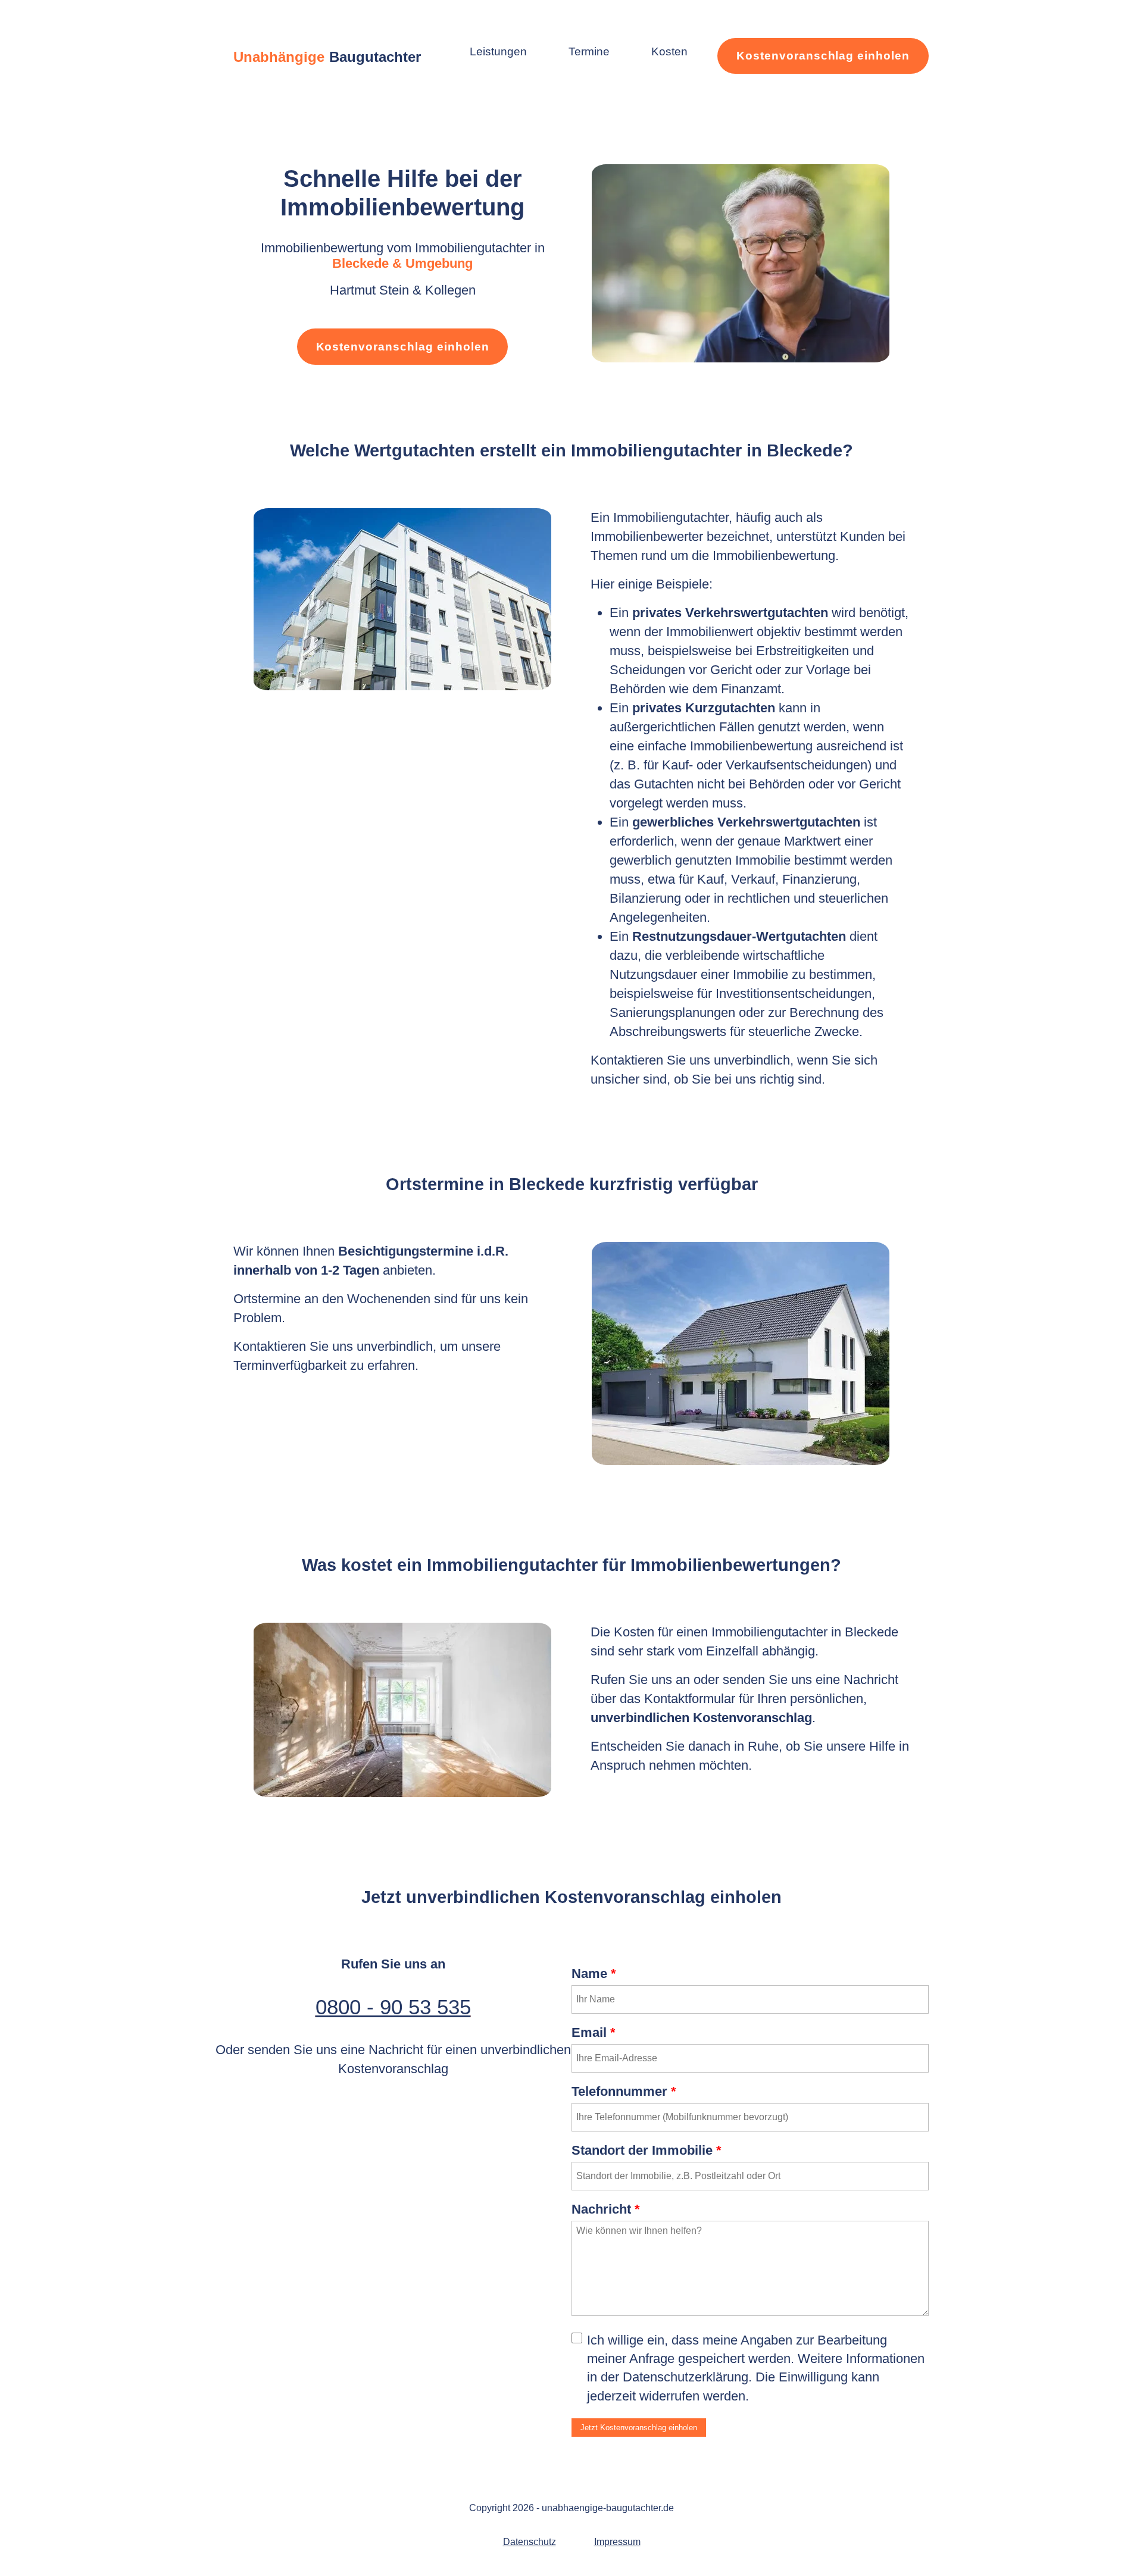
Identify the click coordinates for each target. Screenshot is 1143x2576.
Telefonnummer (624, 2091)
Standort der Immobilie (647, 2150)
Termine (589, 51)
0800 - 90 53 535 (393, 2007)
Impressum (617, 2542)
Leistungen (498, 51)
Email (594, 2032)
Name (594, 1974)
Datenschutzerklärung (686, 2377)
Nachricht (606, 2209)
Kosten (669, 51)
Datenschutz (530, 2542)
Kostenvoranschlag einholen (823, 56)
